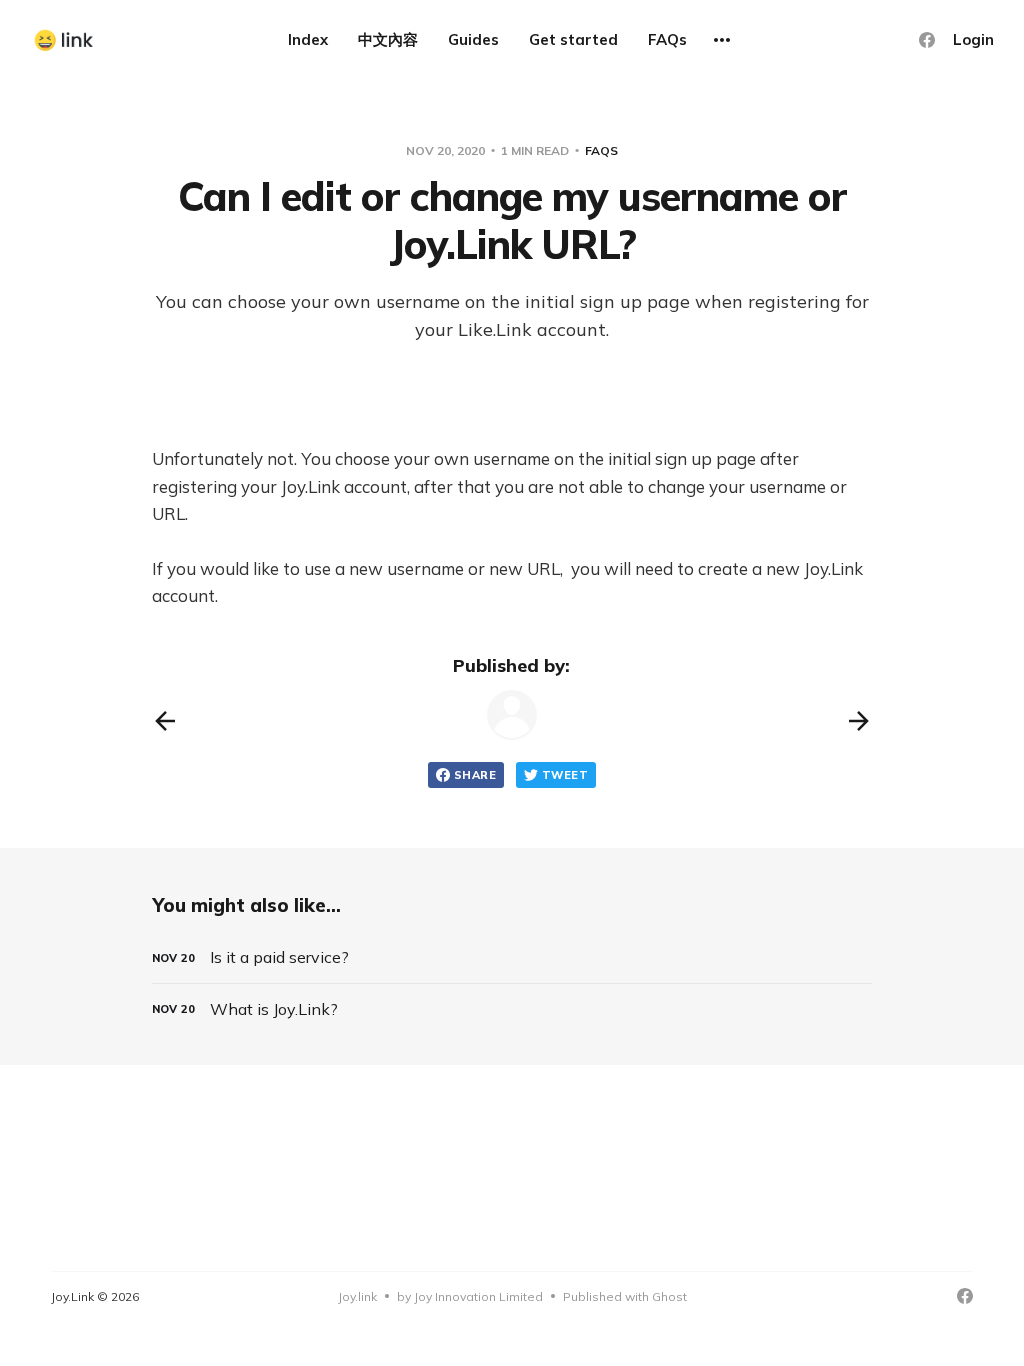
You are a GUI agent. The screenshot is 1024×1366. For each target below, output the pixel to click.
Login (973, 39)
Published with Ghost (625, 1296)
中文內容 (388, 39)
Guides (473, 39)
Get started (573, 39)
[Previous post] (165, 721)
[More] (722, 40)
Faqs (601, 150)
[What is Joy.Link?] (512, 1009)
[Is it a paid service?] (512, 957)
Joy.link (357, 1296)
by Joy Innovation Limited (470, 1296)
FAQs (667, 39)
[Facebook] (927, 40)
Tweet (565, 775)
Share (475, 775)
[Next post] (859, 721)
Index (308, 39)
